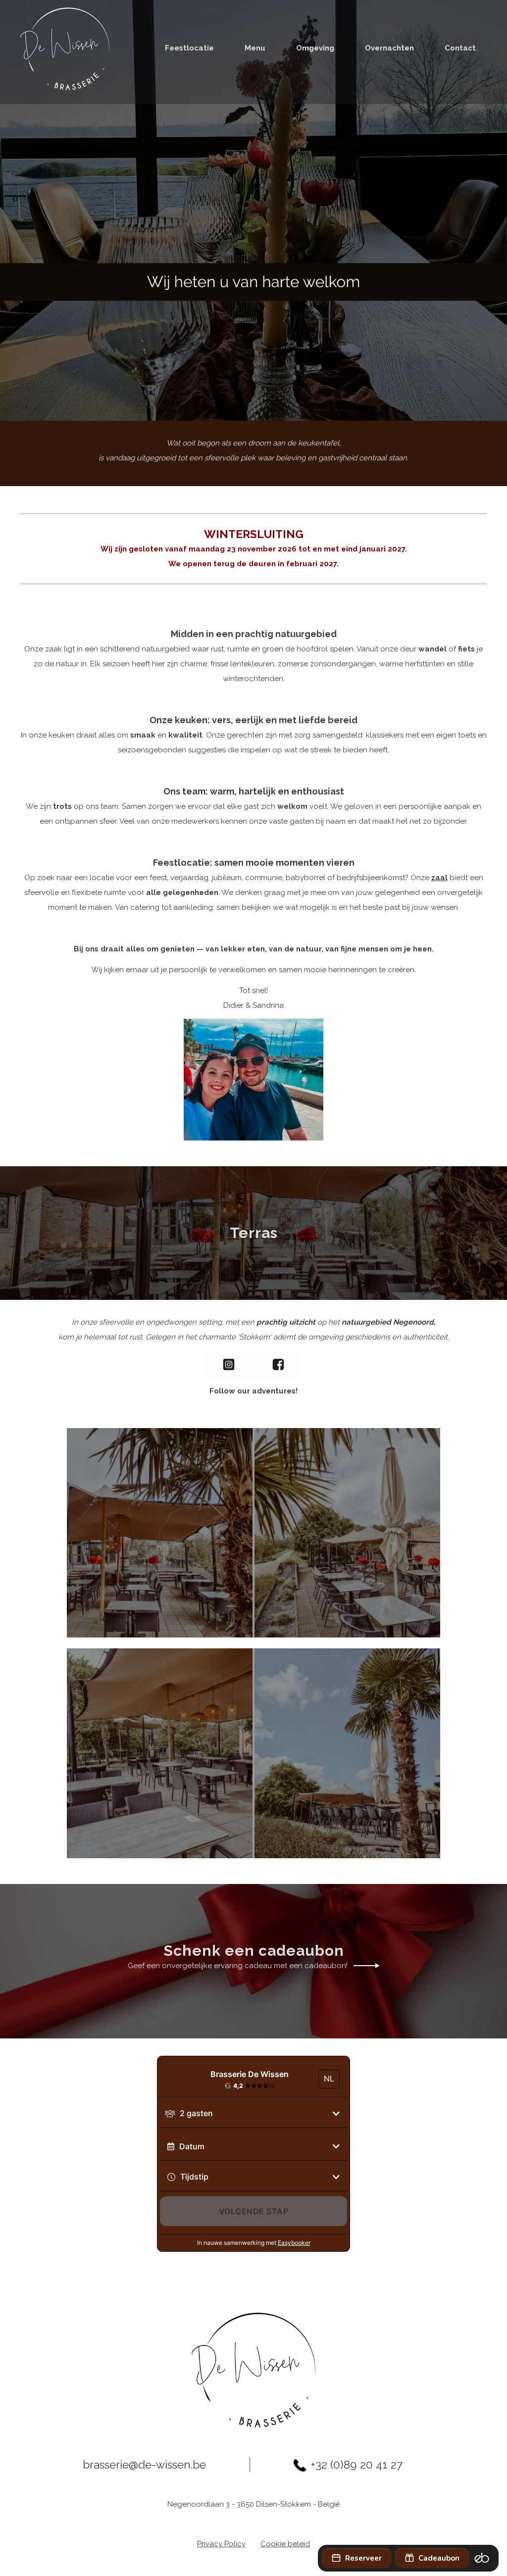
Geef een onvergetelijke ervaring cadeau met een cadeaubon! (238, 1966)
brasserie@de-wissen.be (144, 2465)
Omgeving (315, 48)
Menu (255, 48)
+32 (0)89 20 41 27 (357, 2465)
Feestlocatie (189, 48)
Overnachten (389, 48)
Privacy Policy (221, 2544)
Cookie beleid (285, 2544)
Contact (460, 48)
